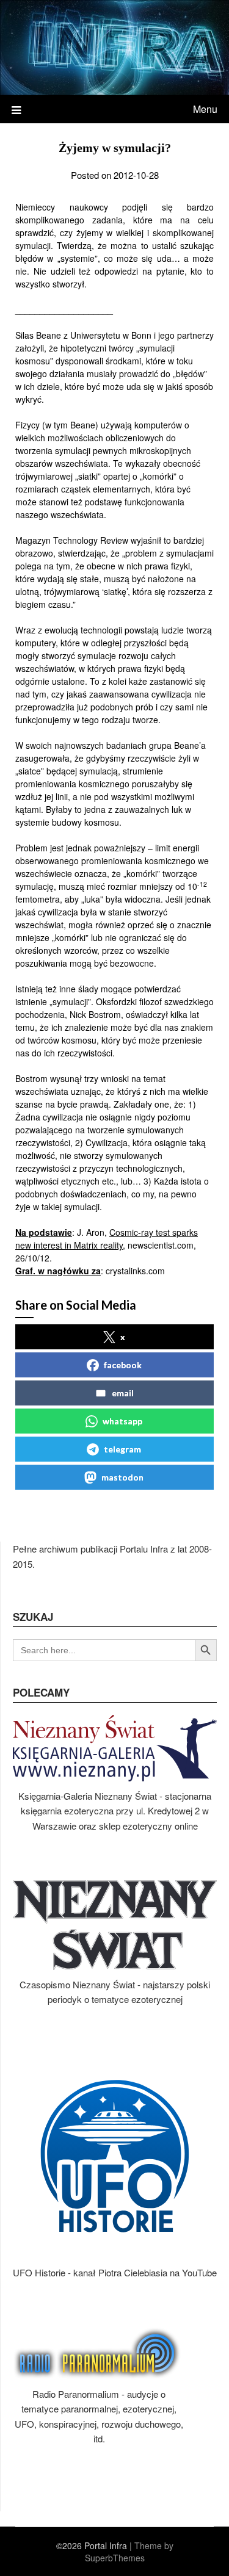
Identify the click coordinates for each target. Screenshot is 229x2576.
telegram (122, 1449)
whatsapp (122, 1421)
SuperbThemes (115, 2558)
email (123, 1393)
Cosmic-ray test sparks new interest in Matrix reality (107, 1239)
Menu (205, 109)
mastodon (122, 1477)
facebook (123, 1365)
